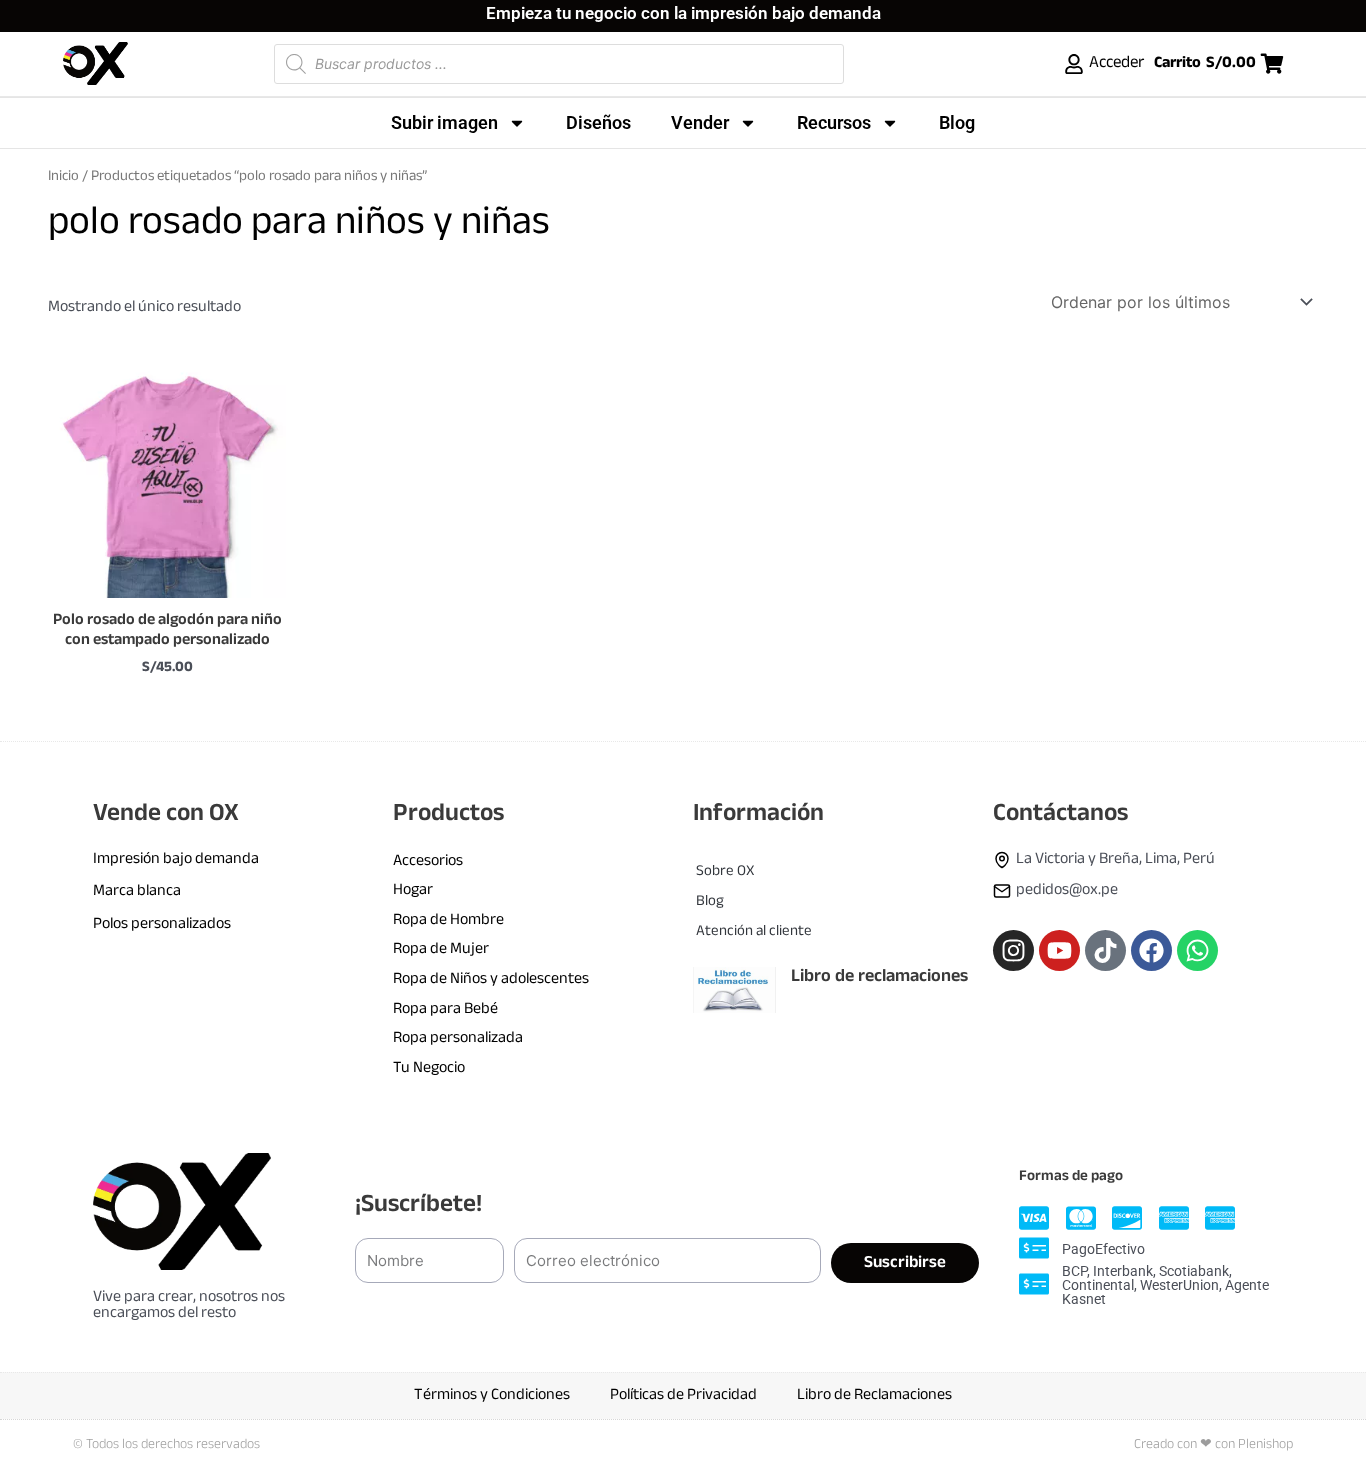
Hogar (413, 890)
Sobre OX (725, 871)
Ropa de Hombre (448, 920)
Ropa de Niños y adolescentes (491, 979)
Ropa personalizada (458, 1038)
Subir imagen (444, 122)
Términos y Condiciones (492, 1395)
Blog (957, 122)
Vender (700, 122)
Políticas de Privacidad (683, 1395)
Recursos (834, 122)
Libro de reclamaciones (879, 977)
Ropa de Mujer (441, 949)
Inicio (63, 176)
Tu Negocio (429, 1068)
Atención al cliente (754, 931)
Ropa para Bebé (445, 1009)
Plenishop (1265, 1444)
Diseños (598, 122)
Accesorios (428, 861)
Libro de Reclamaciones (874, 1395)
